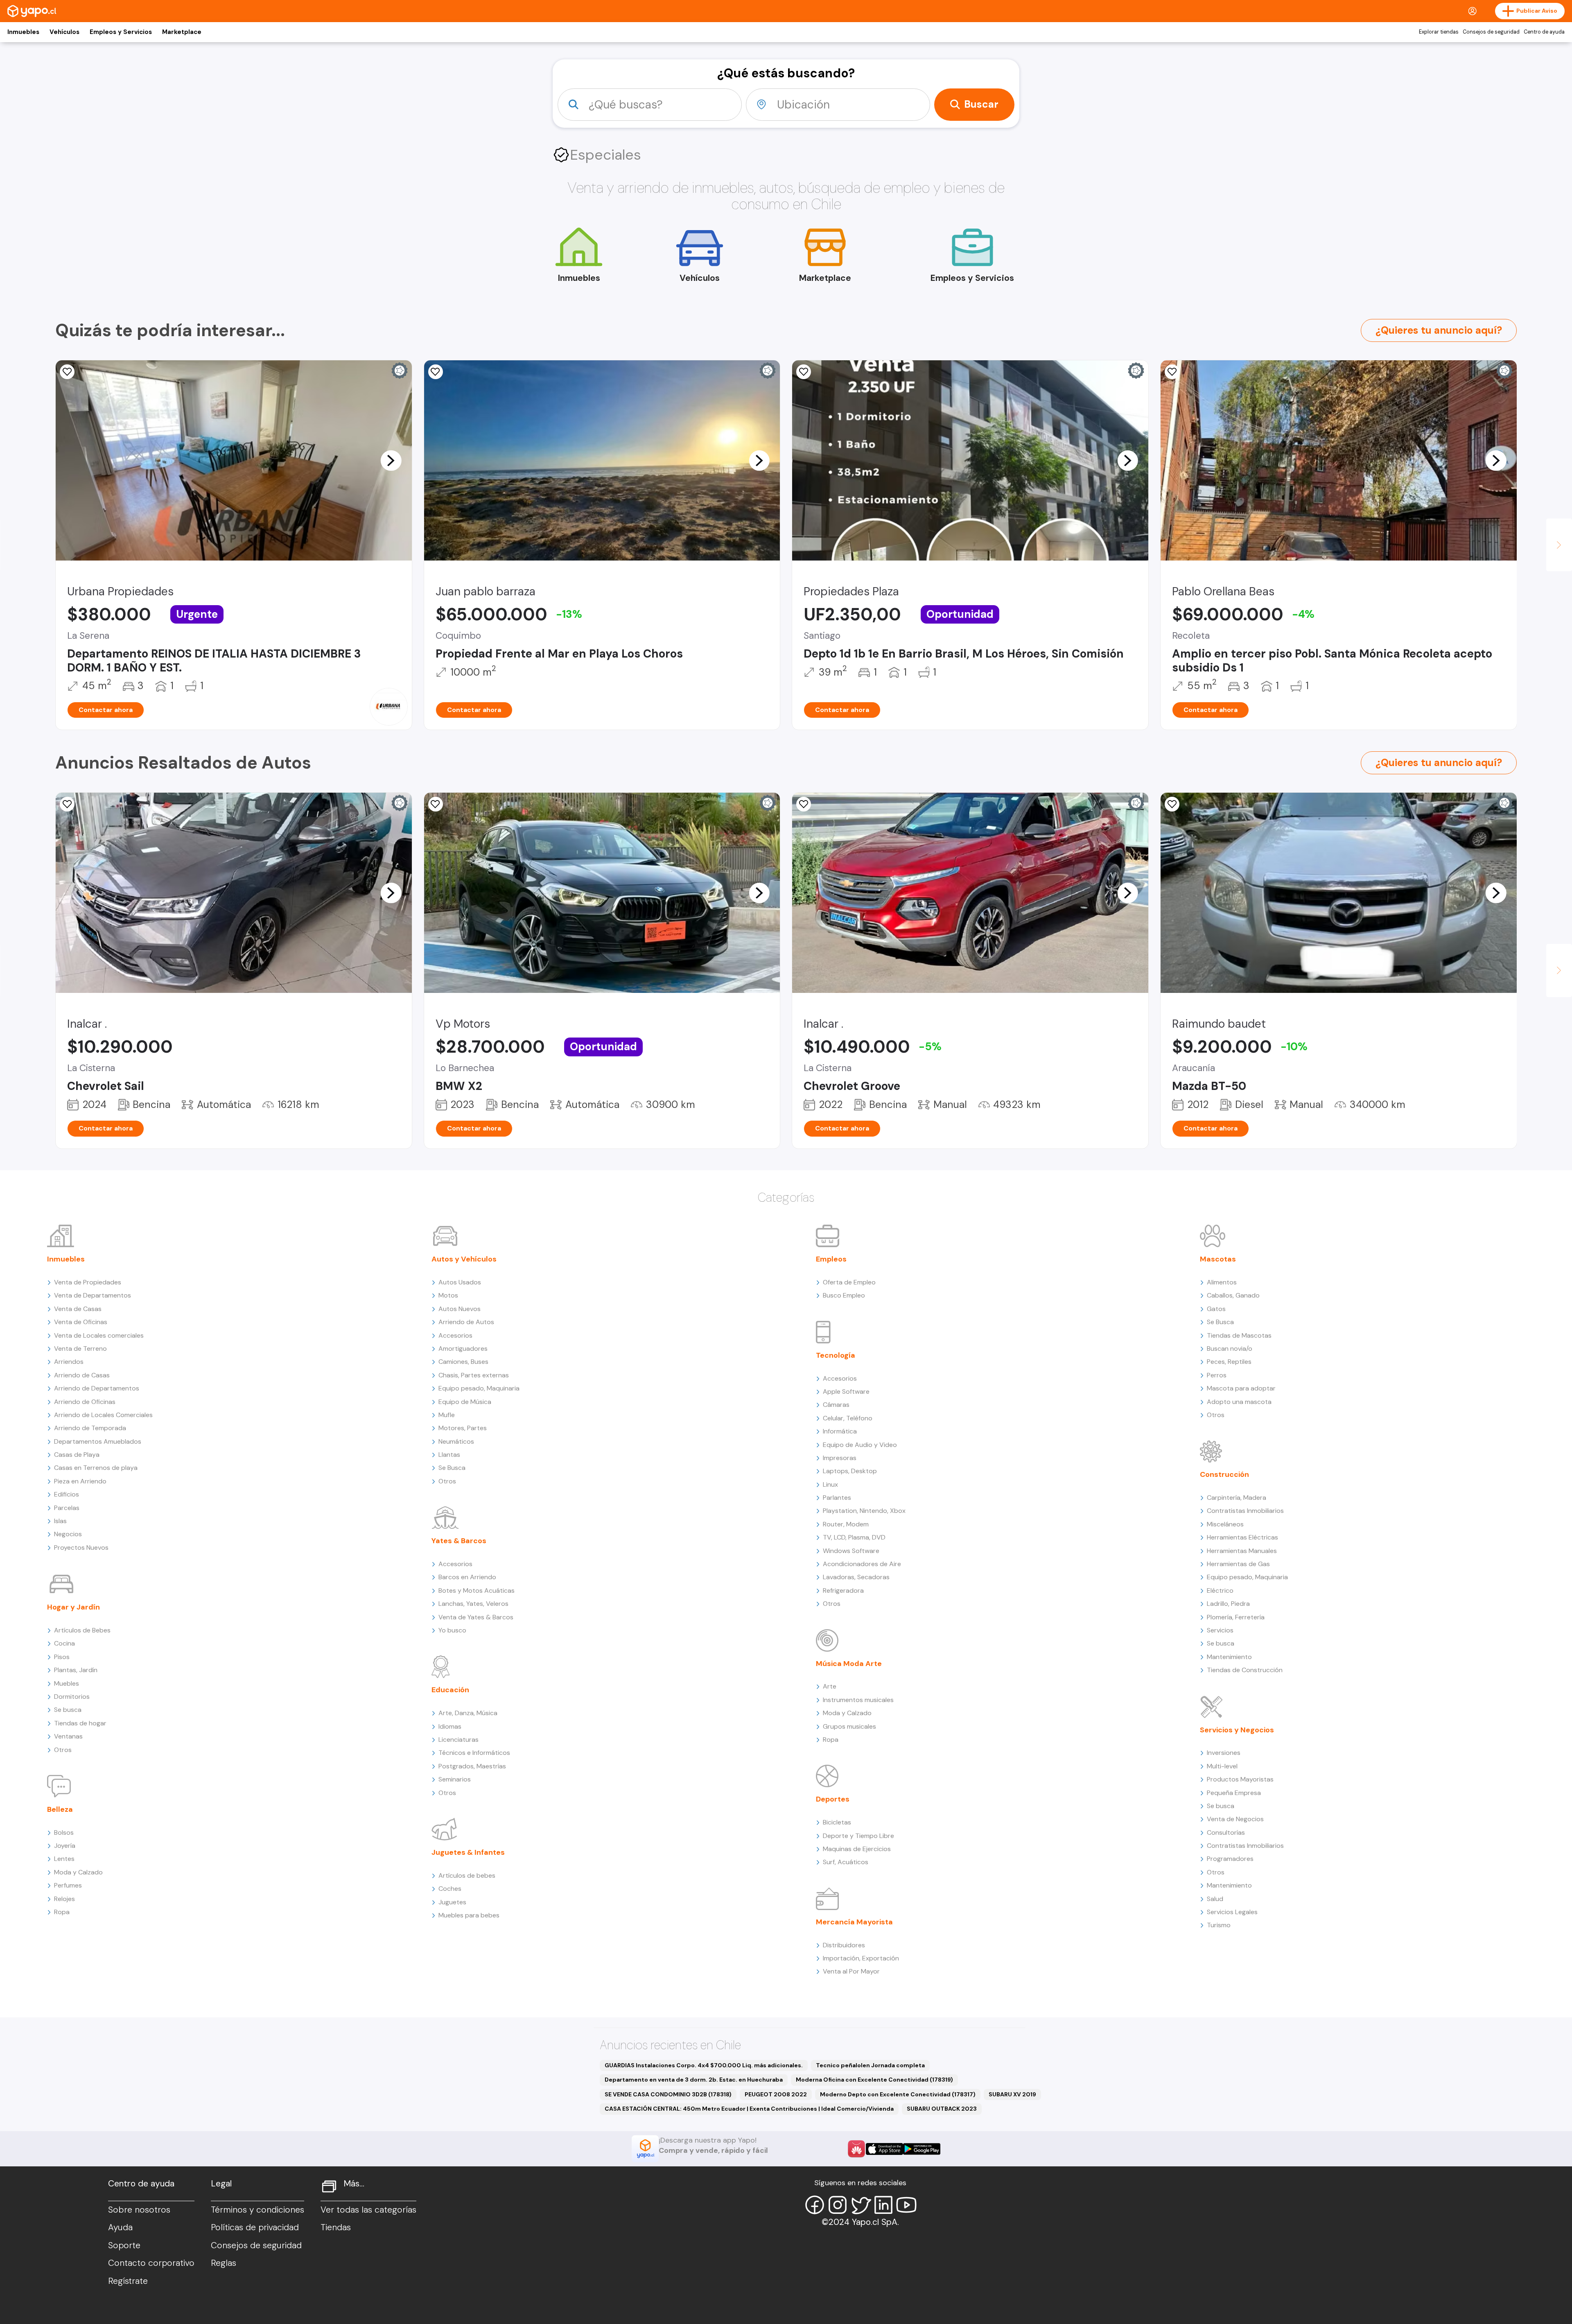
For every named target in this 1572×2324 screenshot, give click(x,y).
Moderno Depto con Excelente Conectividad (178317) (898, 2094)
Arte (830, 1686)
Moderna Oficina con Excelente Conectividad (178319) (874, 2080)
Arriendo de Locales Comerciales (103, 1415)
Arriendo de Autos (466, 1322)
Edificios (67, 1494)
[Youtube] (906, 2205)
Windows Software (851, 1551)
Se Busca (452, 1468)
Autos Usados (460, 1282)
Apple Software (846, 1391)
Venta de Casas (78, 1309)
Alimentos (1222, 1282)
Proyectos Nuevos (81, 1547)
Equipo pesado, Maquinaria (479, 1388)
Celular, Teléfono (848, 1418)
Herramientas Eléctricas (1242, 1537)
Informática (840, 1431)
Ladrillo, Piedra (1228, 1604)
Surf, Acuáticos (846, 1862)
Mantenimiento (1229, 1657)
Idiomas (450, 1726)
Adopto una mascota (1239, 1402)
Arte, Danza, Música (468, 1713)
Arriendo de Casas (82, 1375)
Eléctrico (1220, 1590)
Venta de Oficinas (81, 1322)
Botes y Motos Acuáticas (477, 1590)
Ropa (62, 1912)
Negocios (68, 1534)
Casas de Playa (77, 1455)
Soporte (124, 2245)
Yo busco (452, 1630)
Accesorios (455, 1335)
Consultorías (1226, 1832)
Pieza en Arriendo (80, 1481)
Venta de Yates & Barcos (476, 1617)
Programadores (1230, 1859)
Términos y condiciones (257, 2210)
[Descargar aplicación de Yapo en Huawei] (856, 2149)
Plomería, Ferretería (1236, 1617)
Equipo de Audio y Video (860, 1445)
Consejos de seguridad (1491, 32)
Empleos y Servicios (121, 32)
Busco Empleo (844, 1295)
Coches (450, 1889)
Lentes (64, 1859)
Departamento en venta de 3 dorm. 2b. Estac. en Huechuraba (694, 2080)
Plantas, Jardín (76, 1670)
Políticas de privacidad (255, 2227)
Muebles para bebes (469, 1915)
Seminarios (455, 1779)
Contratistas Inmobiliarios (1245, 1511)
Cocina (64, 1643)
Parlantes (837, 1498)
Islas (60, 1521)
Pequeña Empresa (1234, 1793)
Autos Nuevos (460, 1309)
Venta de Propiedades (88, 1282)
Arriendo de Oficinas (85, 1402)
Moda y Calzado (78, 1872)
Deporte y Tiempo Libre (858, 1836)
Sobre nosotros (139, 2210)
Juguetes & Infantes (468, 1852)
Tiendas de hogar (80, 1723)
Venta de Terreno (80, 1349)
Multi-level (1222, 1766)
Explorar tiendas (1439, 32)
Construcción (1224, 1474)
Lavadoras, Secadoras (856, 1577)
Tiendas (336, 2227)
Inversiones (1224, 1753)
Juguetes (452, 1902)
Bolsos (64, 1832)
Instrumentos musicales (858, 1700)
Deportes (833, 1799)
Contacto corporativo (151, 2263)
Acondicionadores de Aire (862, 1564)
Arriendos (69, 1362)
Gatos (1216, 1309)
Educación (450, 1690)
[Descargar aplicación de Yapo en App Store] (884, 2149)
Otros (63, 1750)
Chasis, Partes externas (474, 1375)
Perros (1217, 1375)
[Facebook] (815, 2205)
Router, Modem (846, 1524)
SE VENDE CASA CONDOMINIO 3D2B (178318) (668, 2094)
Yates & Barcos (459, 1541)
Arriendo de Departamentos (97, 1388)
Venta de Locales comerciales (99, 1335)
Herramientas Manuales (1242, 1551)
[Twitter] (861, 2205)
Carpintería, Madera (1237, 1498)
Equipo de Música (465, 1402)
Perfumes (68, 1885)
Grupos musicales (849, 1726)
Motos (448, 1295)
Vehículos (64, 32)
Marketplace (182, 32)
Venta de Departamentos (93, 1295)
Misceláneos (1225, 1524)
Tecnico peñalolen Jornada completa (870, 2065)
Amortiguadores (463, 1349)
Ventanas (68, 1736)
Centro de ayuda (1544, 32)
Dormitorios (72, 1697)
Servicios (1220, 1630)
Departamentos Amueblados (98, 1441)
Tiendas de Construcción (1245, 1670)
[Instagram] (838, 2205)
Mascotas (1218, 1259)
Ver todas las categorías (368, 2210)
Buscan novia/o (1230, 1349)
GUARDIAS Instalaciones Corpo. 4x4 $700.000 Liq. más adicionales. (704, 2065)
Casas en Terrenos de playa (96, 1468)
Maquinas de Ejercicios (857, 1849)
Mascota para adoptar (1241, 1388)
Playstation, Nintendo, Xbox (864, 1511)
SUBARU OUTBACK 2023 (942, 2109)
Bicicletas (837, 1822)
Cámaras (836, 1405)
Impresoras (840, 1458)
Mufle (447, 1415)
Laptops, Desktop (850, 1471)
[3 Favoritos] (804, 372)
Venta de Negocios (1235, 1819)
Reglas (224, 2263)
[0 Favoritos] (1172, 372)
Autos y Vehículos (464, 1259)
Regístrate (128, 2281)
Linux (830, 1484)
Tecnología (836, 1355)
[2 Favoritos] (67, 372)
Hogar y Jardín (73, 1607)
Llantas (449, 1455)
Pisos (62, 1657)
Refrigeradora (843, 1590)
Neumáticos (456, 1441)
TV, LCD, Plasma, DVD (854, 1537)
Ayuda (120, 2227)
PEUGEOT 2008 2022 (776, 2094)
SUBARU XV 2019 (1012, 2094)
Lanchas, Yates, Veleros (473, 1604)
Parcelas (67, 1508)
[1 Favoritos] (436, 372)
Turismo (1219, 1925)
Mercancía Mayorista (854, 1922)
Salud (1215, 1899)
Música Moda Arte (849, 1664)
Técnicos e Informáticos (474, 1753)
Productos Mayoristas (1240, 1779)
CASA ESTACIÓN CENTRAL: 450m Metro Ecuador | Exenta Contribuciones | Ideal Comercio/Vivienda (749, 2109)
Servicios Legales (1232, 1912)
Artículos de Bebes (82, 1630)
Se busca (68, 1710)
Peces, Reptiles (1229, 1362)
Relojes (64, 1899)
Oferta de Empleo (849, 1282)
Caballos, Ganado (1233, 1295)
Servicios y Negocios (1237, 1730)
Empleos (831, 1259)
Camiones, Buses (463, 1362)
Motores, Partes (463, 1428)
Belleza (60, 1809)
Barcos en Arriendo (467, 1577)
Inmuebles (23, 32)
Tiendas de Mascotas (1239, 1335)
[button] (391, 460)
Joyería (65, 1846)
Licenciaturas (458, 1740)
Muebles (67, 1683)
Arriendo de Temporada (90, 1428)
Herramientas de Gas (1238, 1564)
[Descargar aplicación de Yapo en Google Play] (922, 2149)
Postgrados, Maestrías (472, 1766)
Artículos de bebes (467, 1875)
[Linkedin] (883, 2205)
